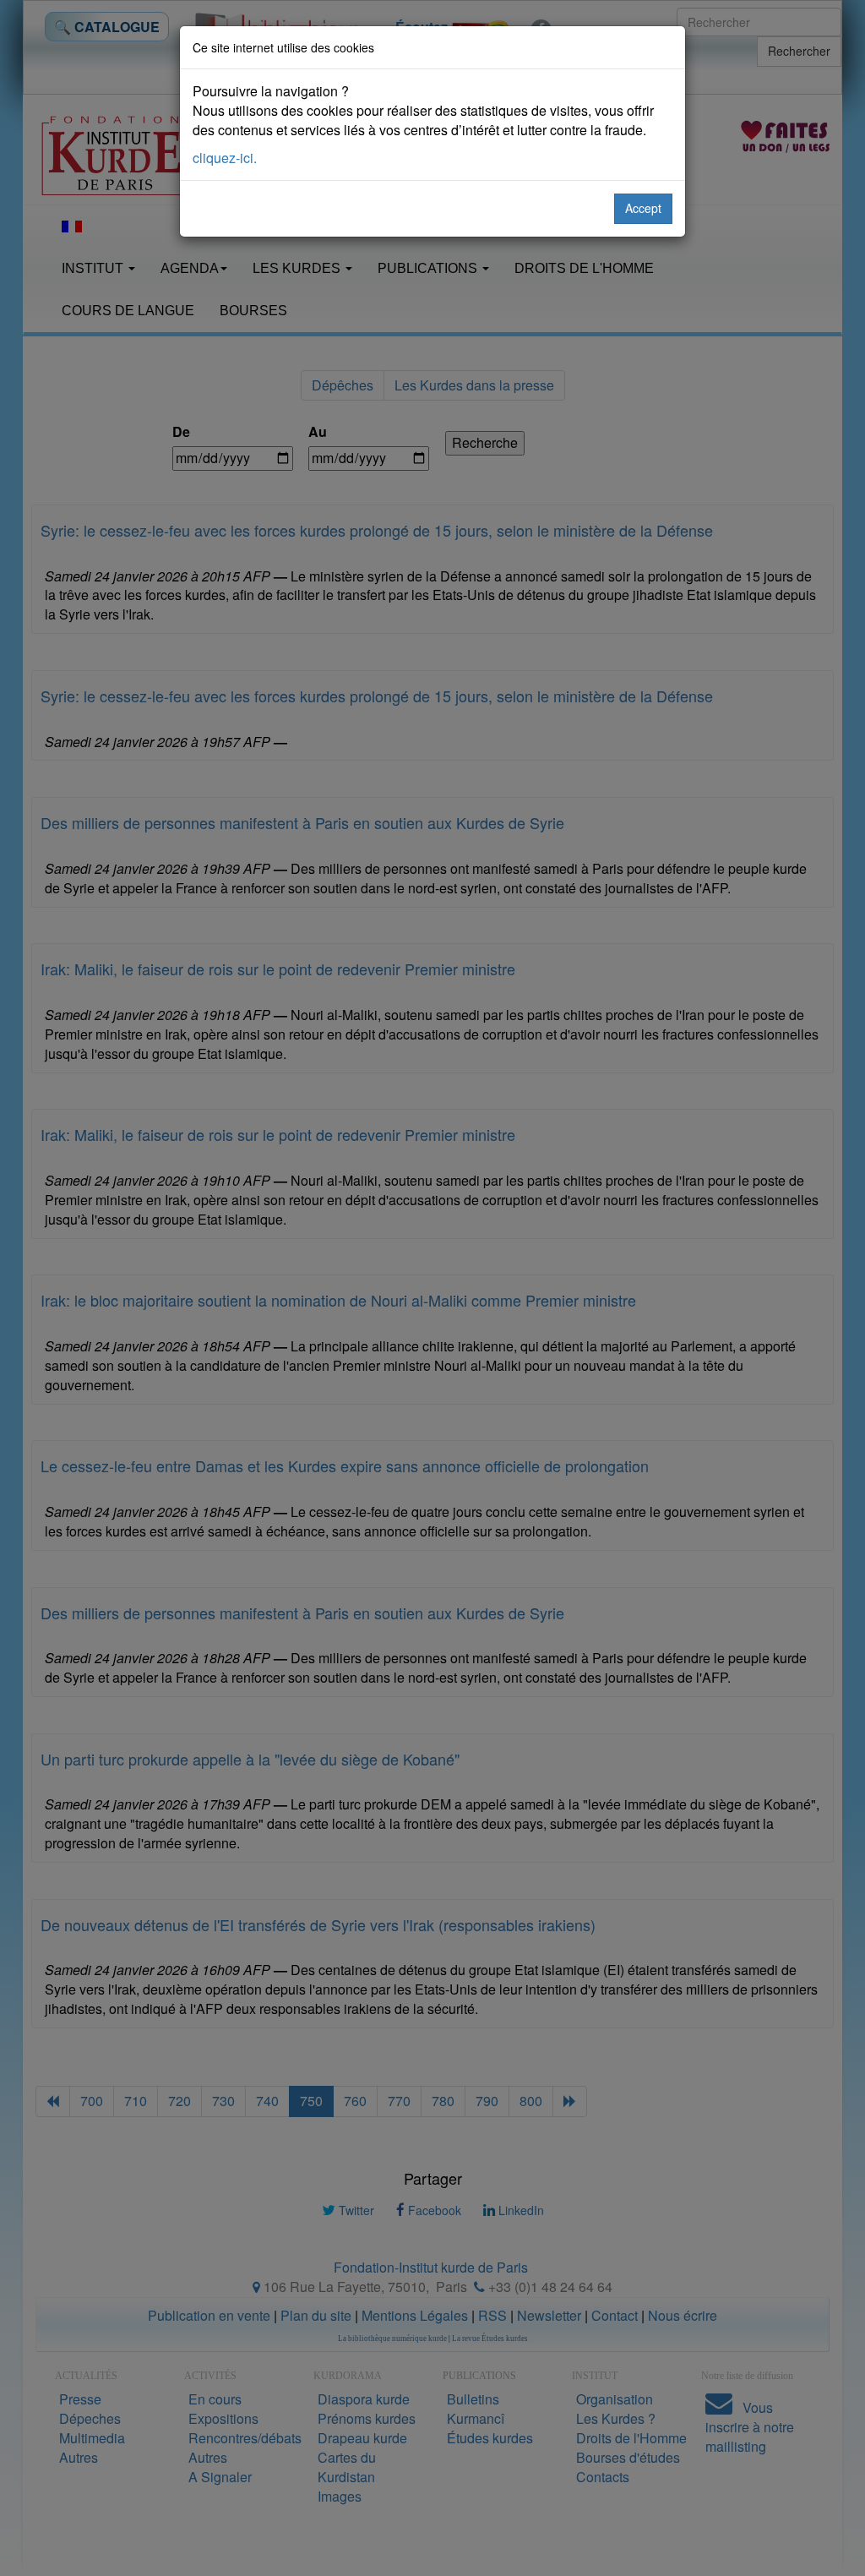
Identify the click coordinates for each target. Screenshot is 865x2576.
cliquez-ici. (225, 158)
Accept (643, 208)
